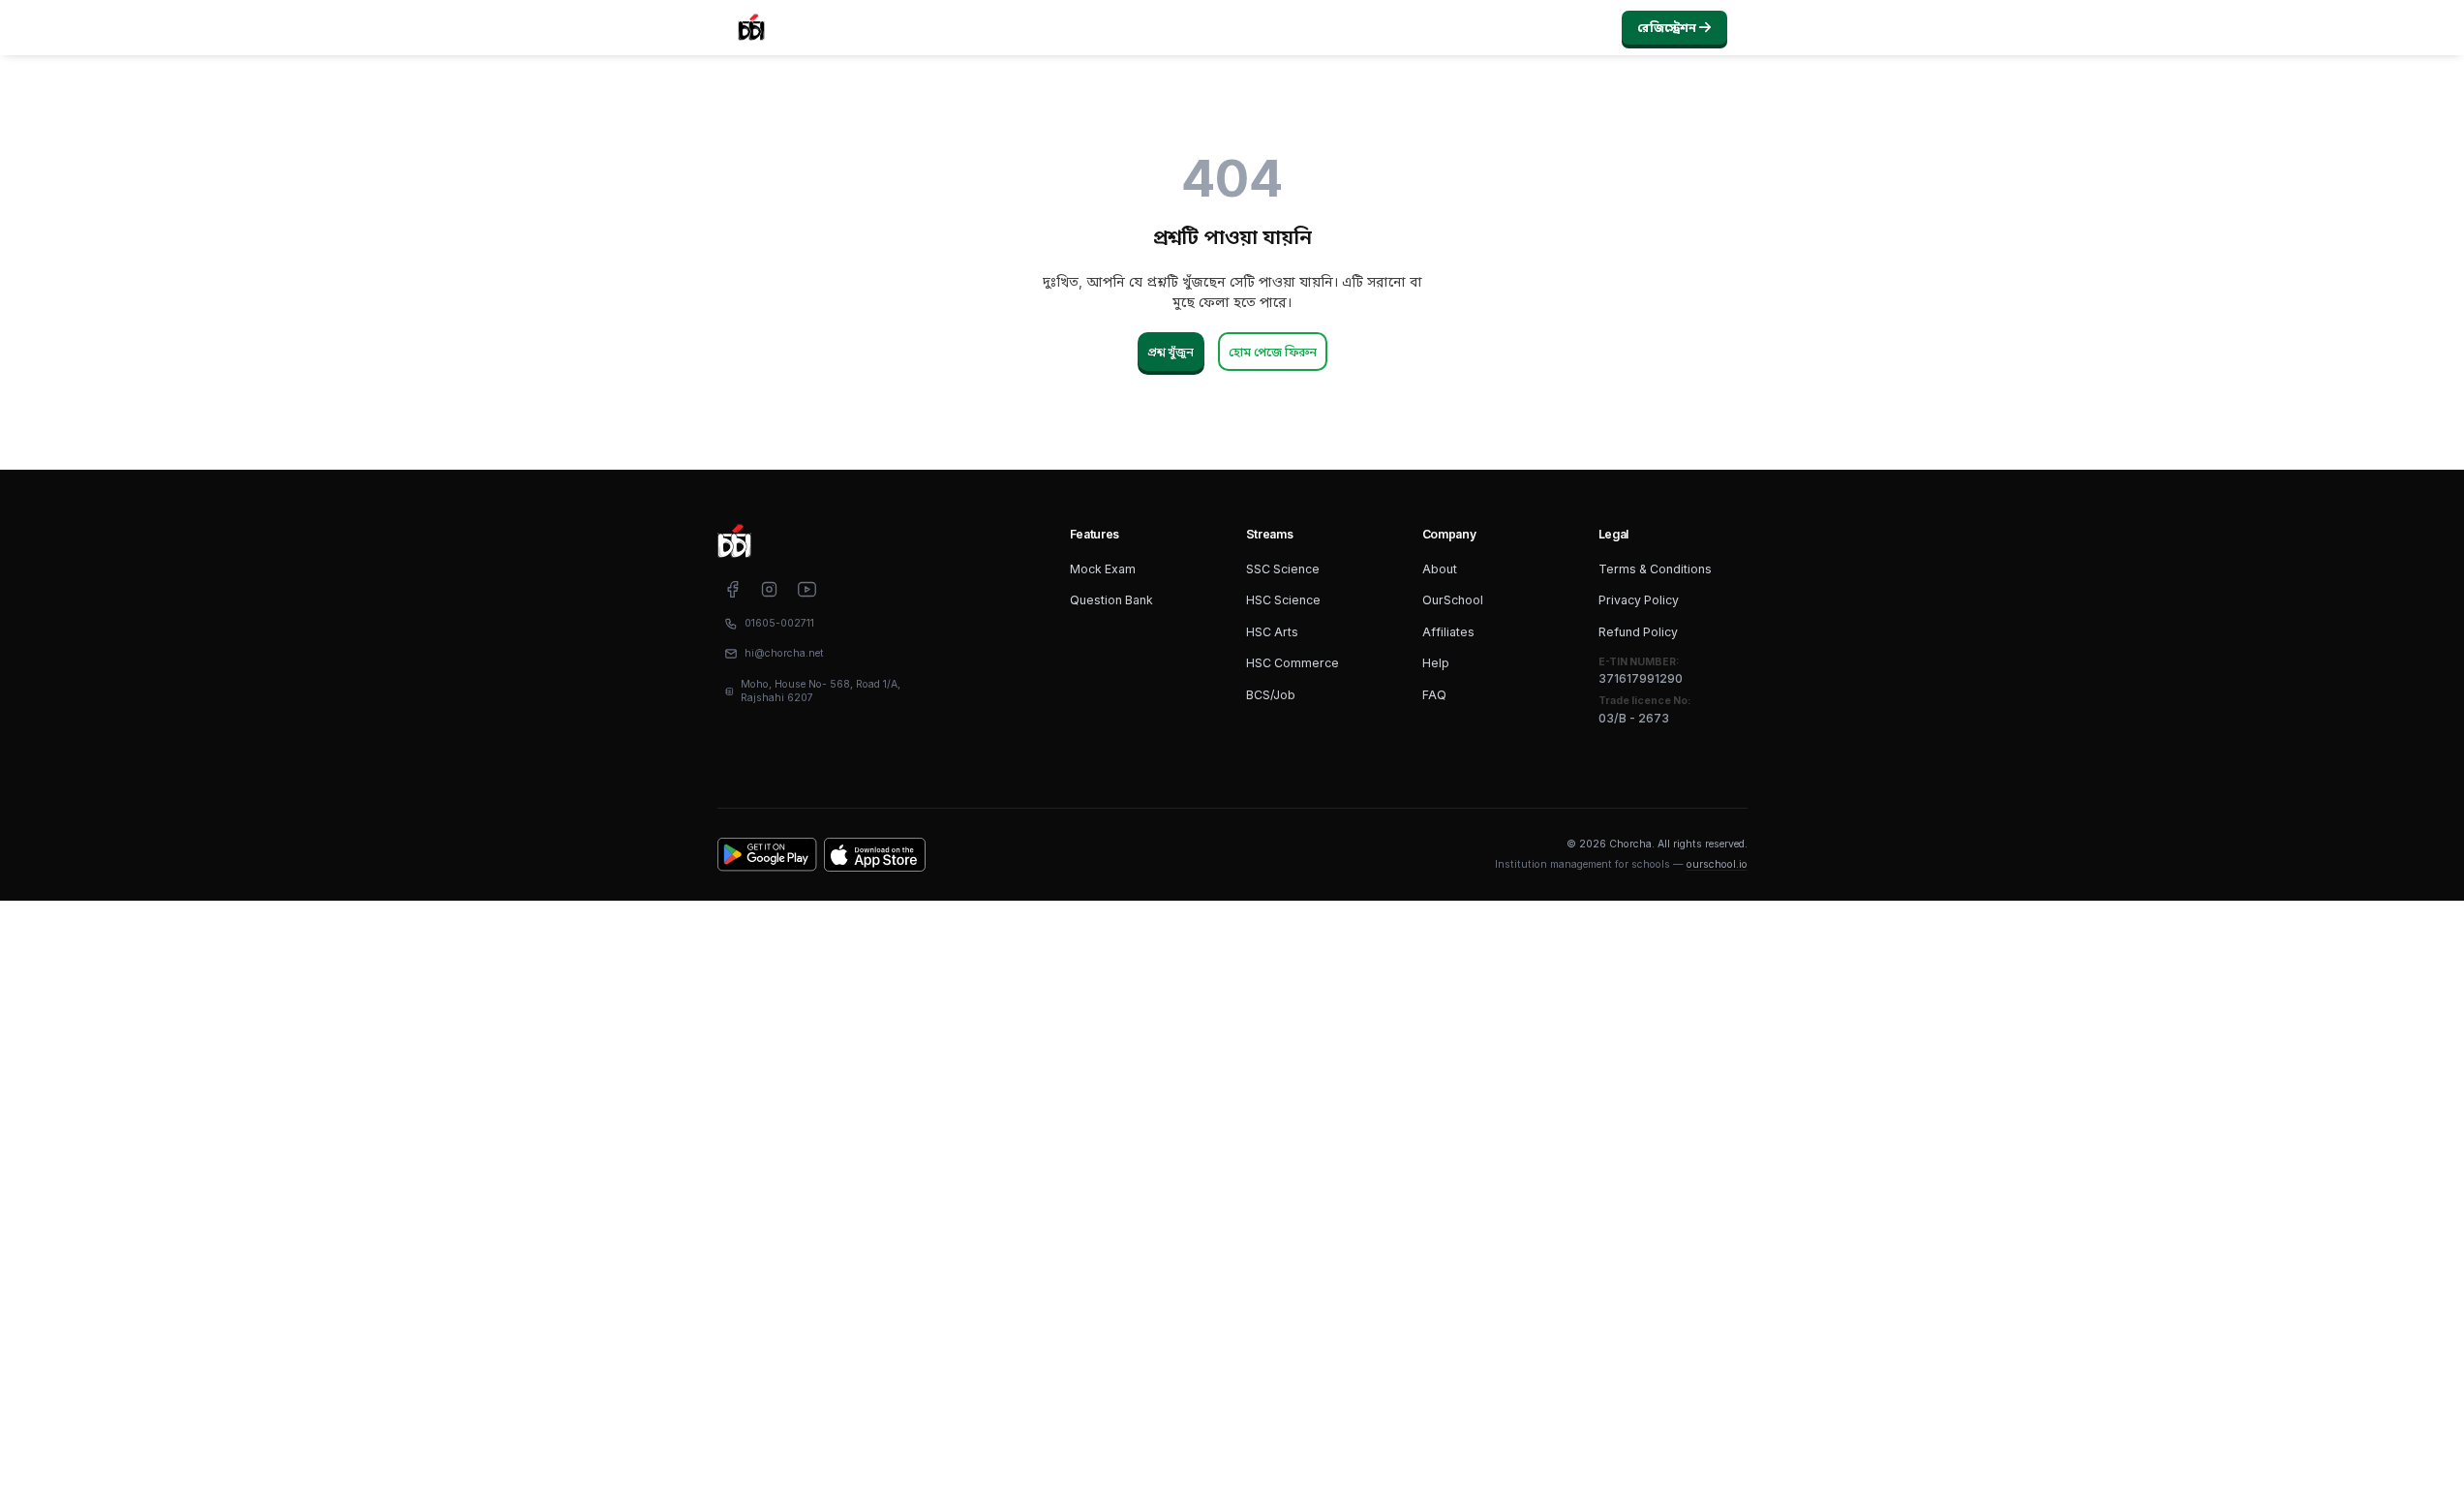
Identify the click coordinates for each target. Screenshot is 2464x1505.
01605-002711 (779, 623)
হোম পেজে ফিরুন (1273, 352)
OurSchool (1453, 600)
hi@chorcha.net (784, 653)
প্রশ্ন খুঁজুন (1171, 352)
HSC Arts (1272, 632)
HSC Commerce (1293, 663)
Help (1436, 663)
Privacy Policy (1639, 600)
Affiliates (1448, 632)
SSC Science (1283, 569)
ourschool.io (1717, 864)
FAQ (1434, 695)
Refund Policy (1638, 632)
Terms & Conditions (1655, 569)
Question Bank (1111, 600)
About (1440, 569)
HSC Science (1283, 600)
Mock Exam (1103, 569)
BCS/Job (1271, 695)
